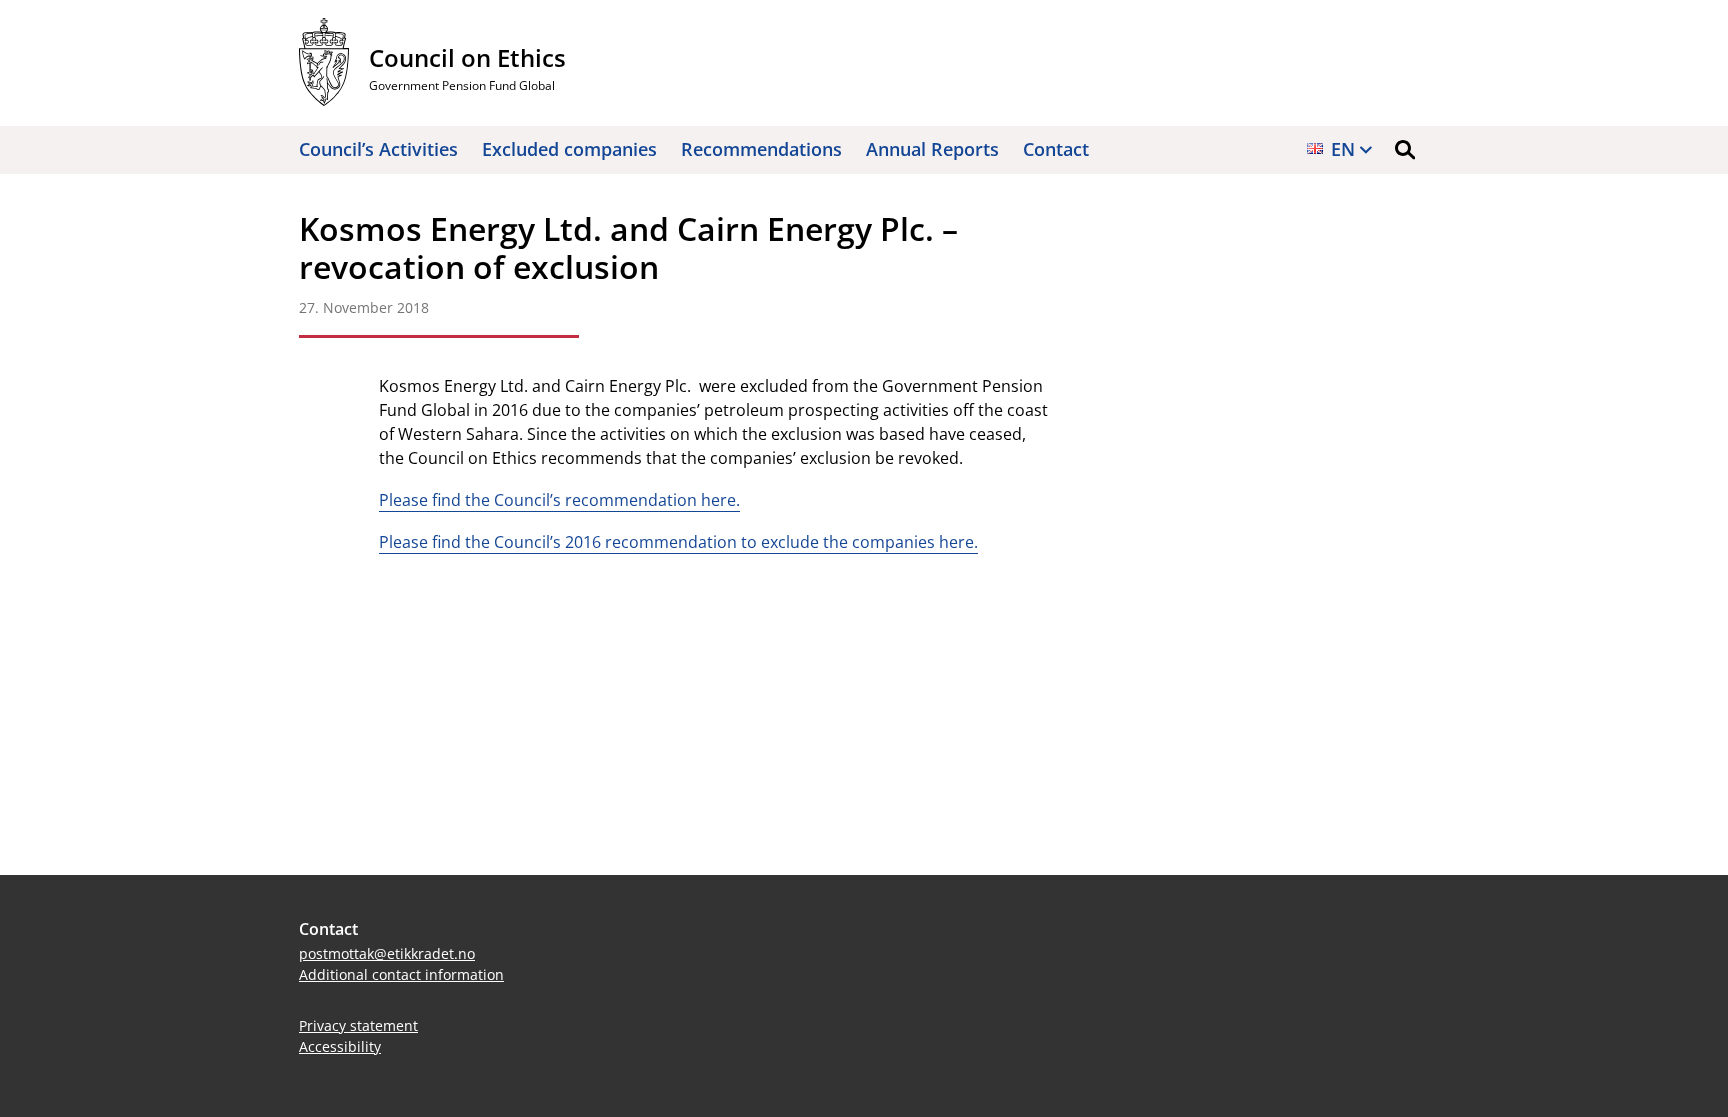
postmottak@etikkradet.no (387, 953)
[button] (1405, 150)
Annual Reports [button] (932, 149)
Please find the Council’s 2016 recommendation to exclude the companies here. (678, 542)
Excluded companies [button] (569, 149)
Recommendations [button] (761, 149)
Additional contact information (401, 974)
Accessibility (340, 1046)
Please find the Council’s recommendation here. (559, 500)
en (1343, 149)
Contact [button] (1056, 149)
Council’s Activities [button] (378, 149)
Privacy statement (358, 1025)
